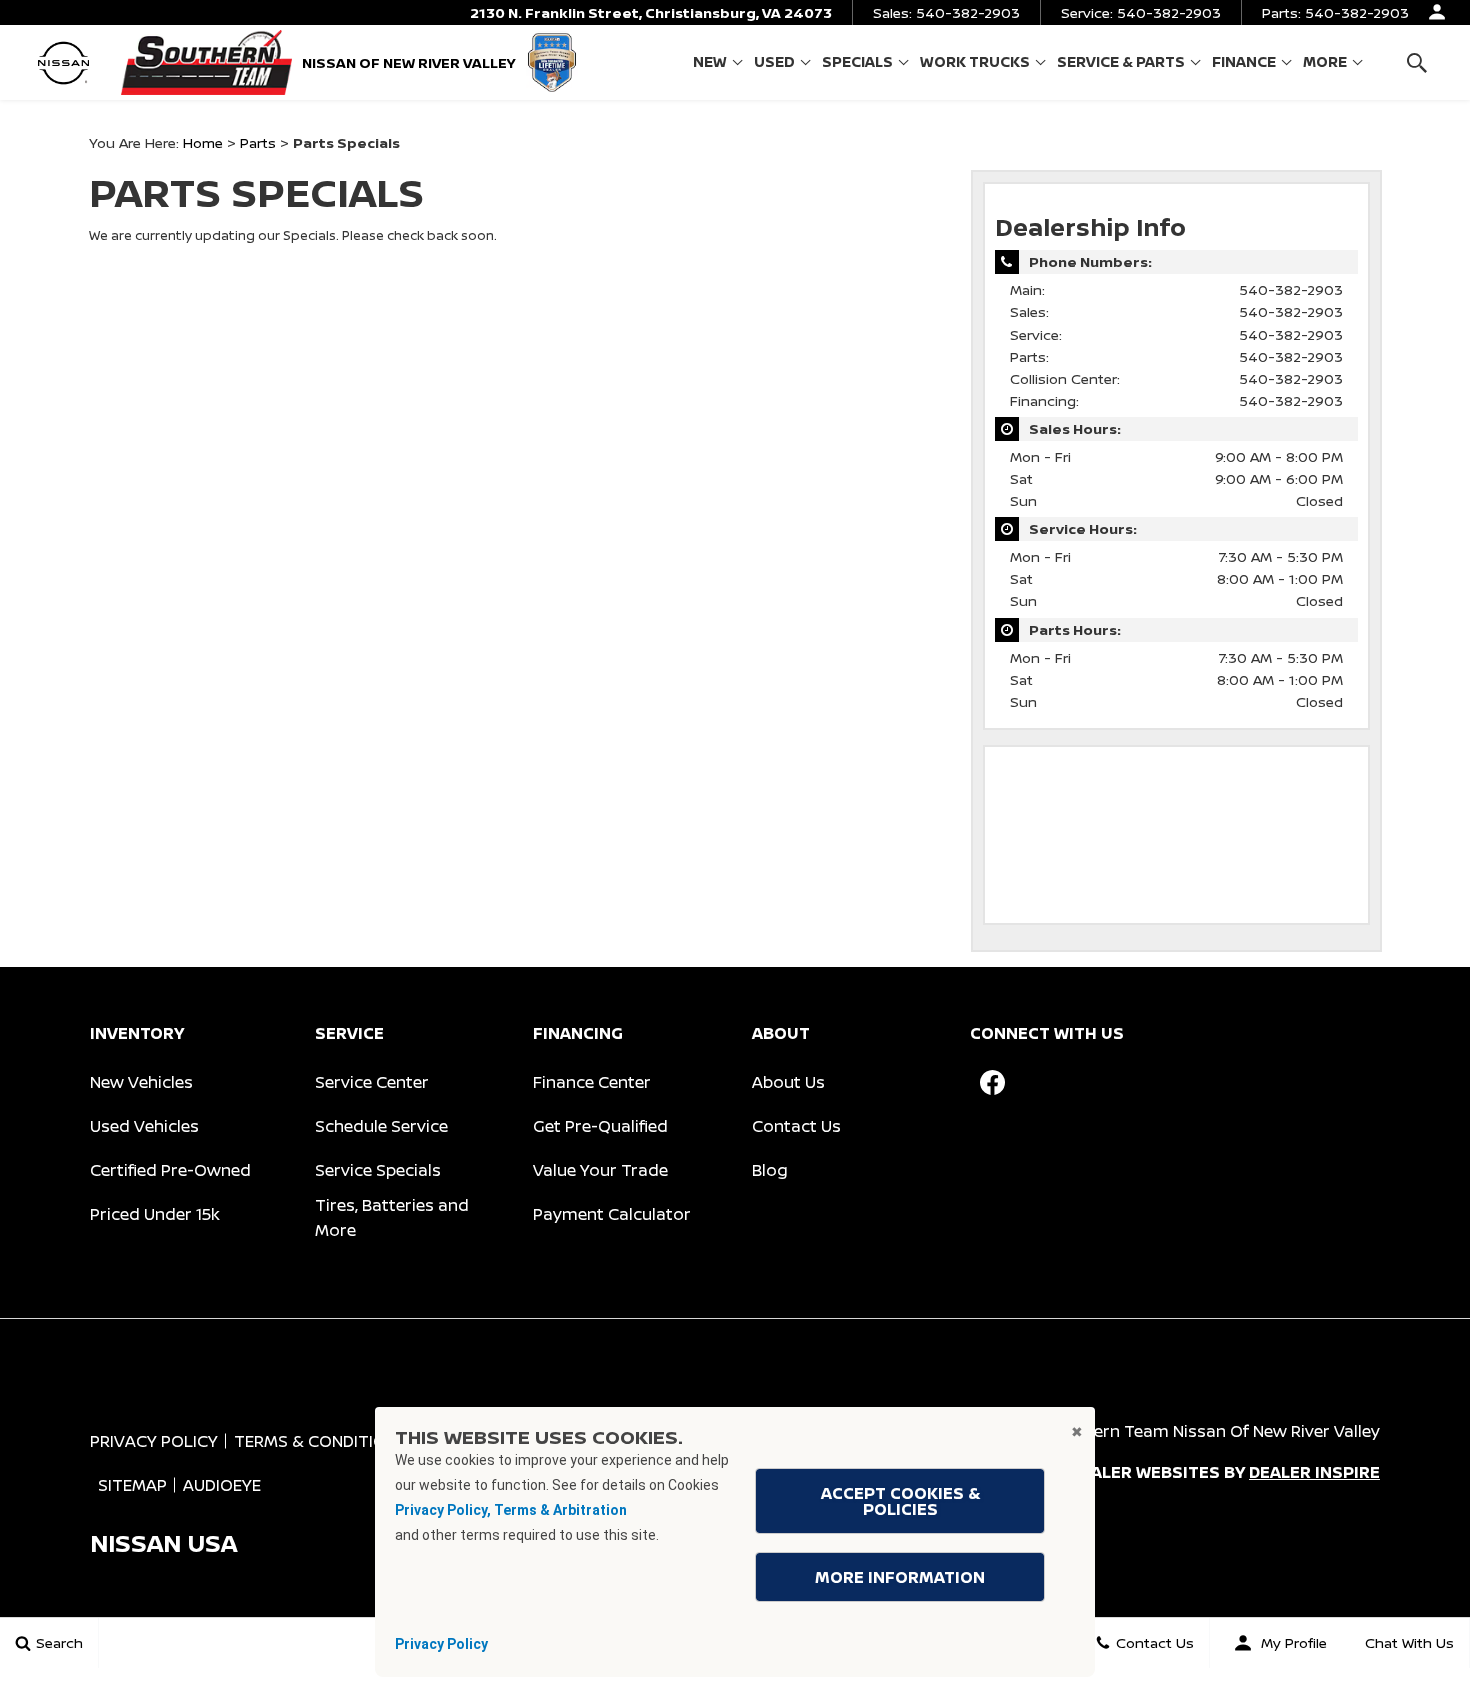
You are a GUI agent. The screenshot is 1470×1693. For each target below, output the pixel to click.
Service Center (372, 1082)
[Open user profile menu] (1437, 12)
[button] (1416, 62)
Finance (1244, 61)
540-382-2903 (1291, 289)
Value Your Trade (600, 1170)
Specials (857, 61)
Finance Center (592, 1082)
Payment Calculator (612, 1214)
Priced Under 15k (155, 1214)
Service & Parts (1121, 61)
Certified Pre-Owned (170, 1170)
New (710, 61)
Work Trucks (975, 61)
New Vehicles (141, 1082)
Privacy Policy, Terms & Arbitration (511, 1510)
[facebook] (992, 1083)
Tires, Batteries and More (392, 1217)
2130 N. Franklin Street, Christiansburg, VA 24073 (651, 12)
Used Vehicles (144, 1126)
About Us (788, 1082)
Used (774, 61)
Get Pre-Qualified (600, 1126)
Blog (770, 1170)
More (1325, 65)
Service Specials (378, 1170)
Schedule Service (381, 1126)
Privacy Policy (441, 1644)
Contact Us (796, 1126)
